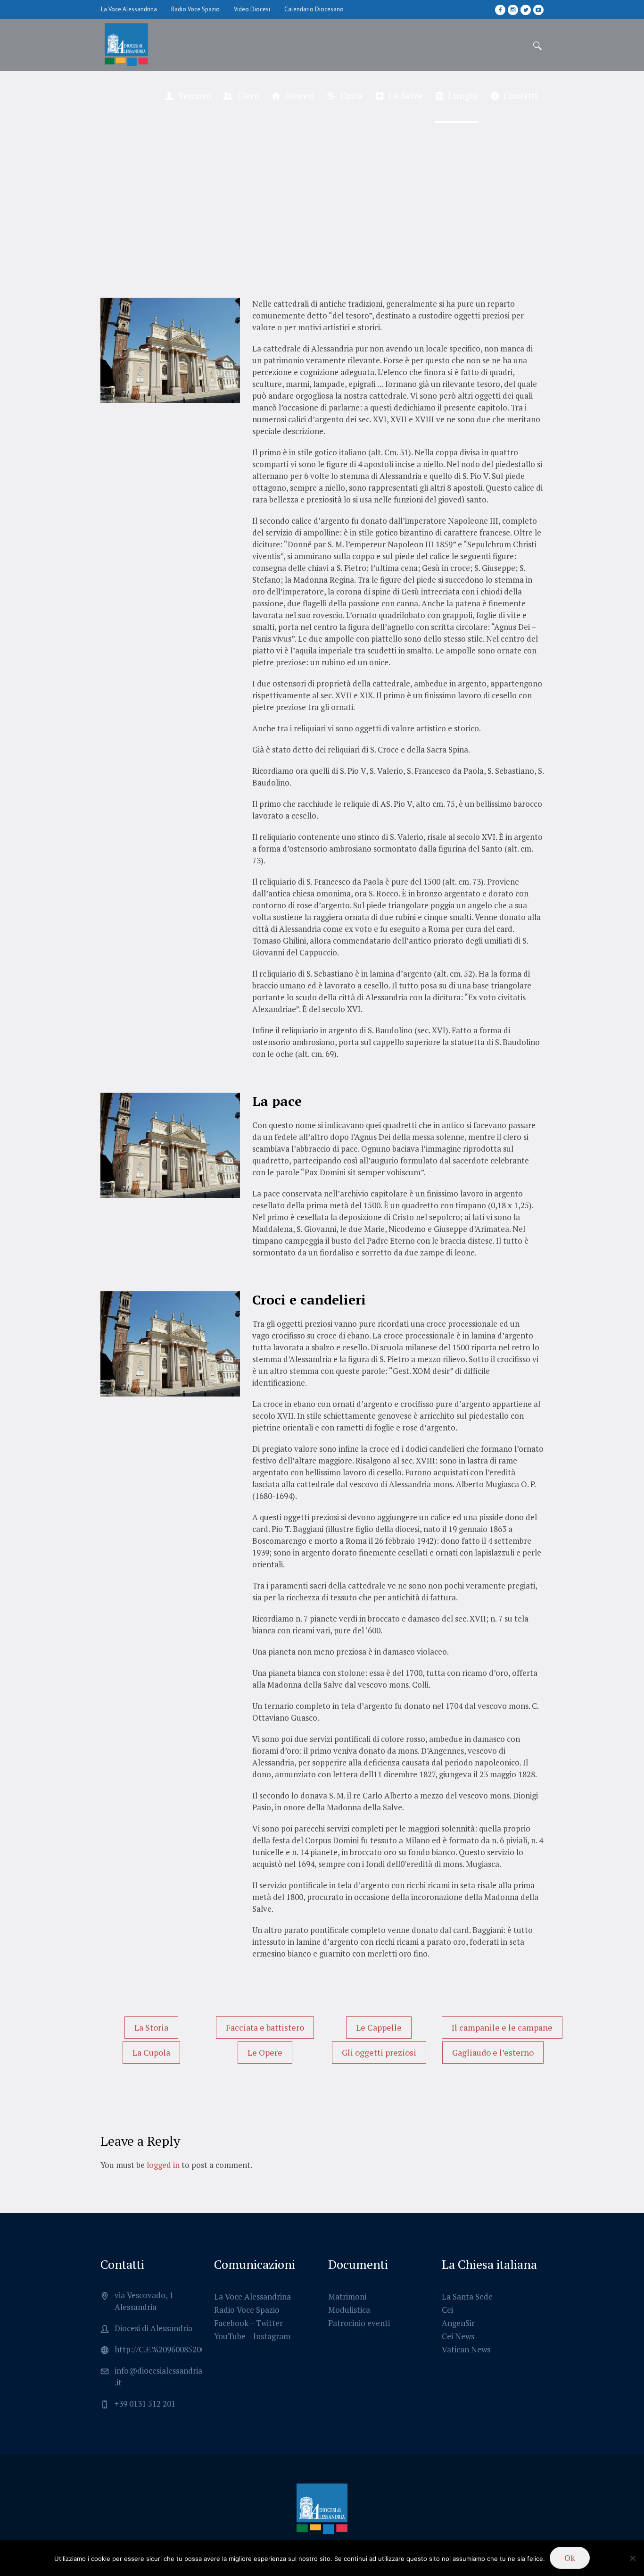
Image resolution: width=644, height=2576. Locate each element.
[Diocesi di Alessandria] (322, 2509)
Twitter (269, 2323)
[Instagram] (513, 10)
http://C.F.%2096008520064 (164, 2349)
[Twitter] (526, 10)
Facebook (231, 2323)
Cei (447, 2310)
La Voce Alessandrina (252, 2296)
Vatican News (466, 2349)
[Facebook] (500, 10)
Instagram (272, 2336)
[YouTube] (538, 10)
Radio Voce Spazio (247, 2310)
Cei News (458, 2336)
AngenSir (458, 2323)
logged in (163, 2165)
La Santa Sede (467, 2296)
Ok (570, 2558)
